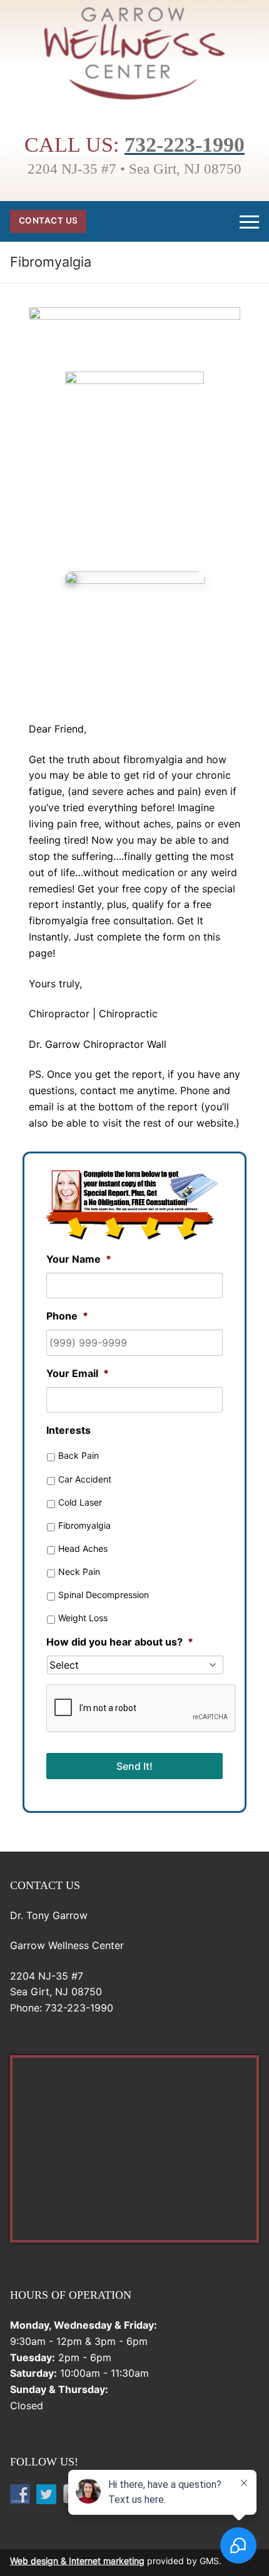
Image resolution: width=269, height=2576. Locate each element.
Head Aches (83, 1548)
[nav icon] (249, 222)
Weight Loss (83, 1618)
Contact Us (48, 220)
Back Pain (79, 1455)
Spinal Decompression (104, 1595)
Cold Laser (80, 1502)
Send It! (134, 1766)
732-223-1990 (185, 145)
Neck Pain (79, 1572)
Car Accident (85, 1479)
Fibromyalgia (84, 1525)
